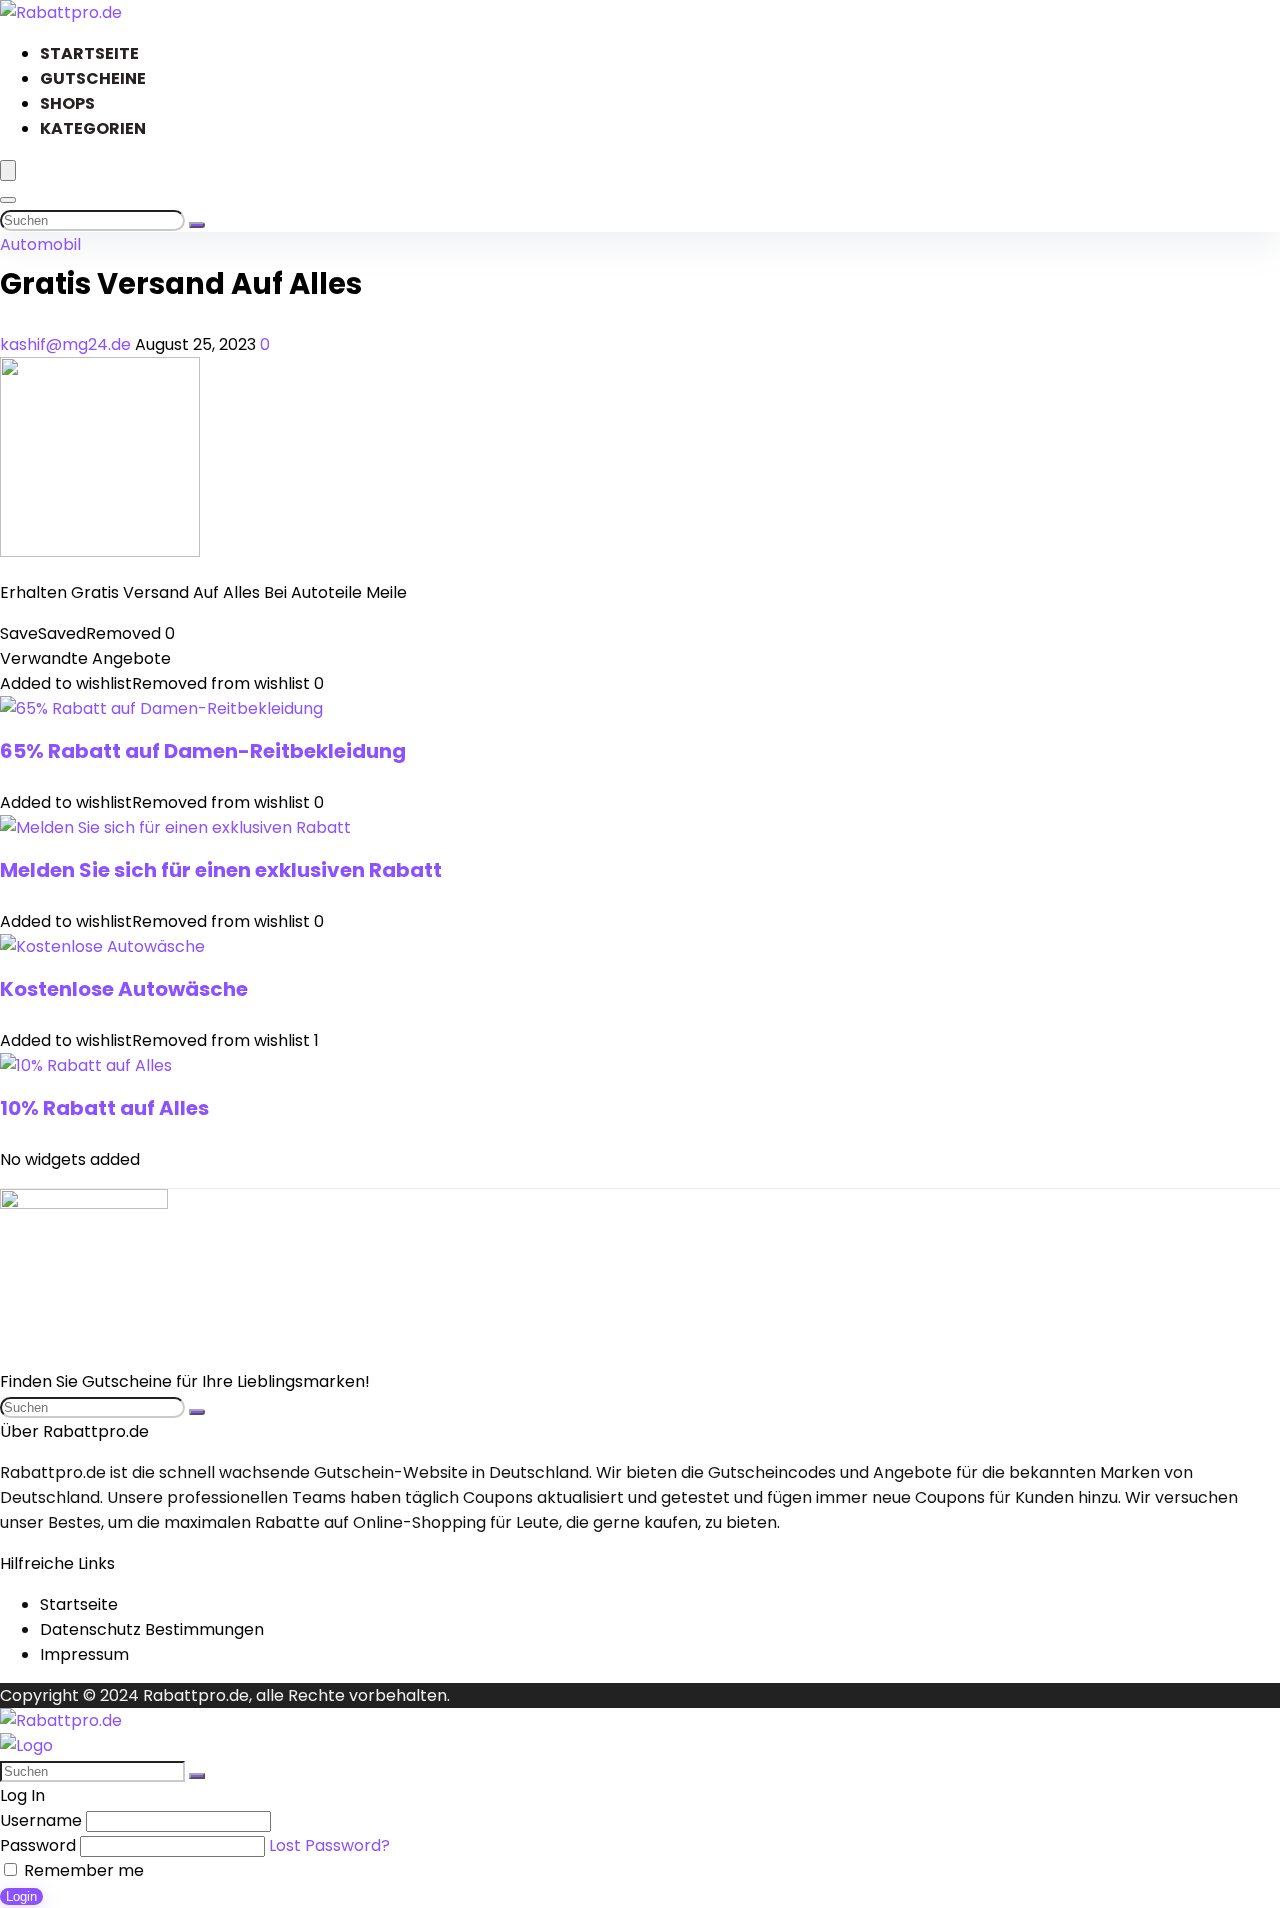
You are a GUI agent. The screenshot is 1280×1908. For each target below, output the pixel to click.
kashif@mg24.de (67, 344)
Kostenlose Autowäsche (124, 989)
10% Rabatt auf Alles (104, 1108)
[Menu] (8, 170)
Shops (67, 103)
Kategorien (93, 128)
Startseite (89, 53)
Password (38, 1845)
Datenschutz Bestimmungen (152, 1629)
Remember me (82, 1870)
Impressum (84, 1654)
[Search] (8, 200)
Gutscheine (93, 78)
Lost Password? (329, 1845)
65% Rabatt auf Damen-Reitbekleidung (203, 751)
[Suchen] (197, 225)
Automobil (40, 244)
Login (21, 1896)
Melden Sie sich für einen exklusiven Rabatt (221, 870)
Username (41, 1820)
